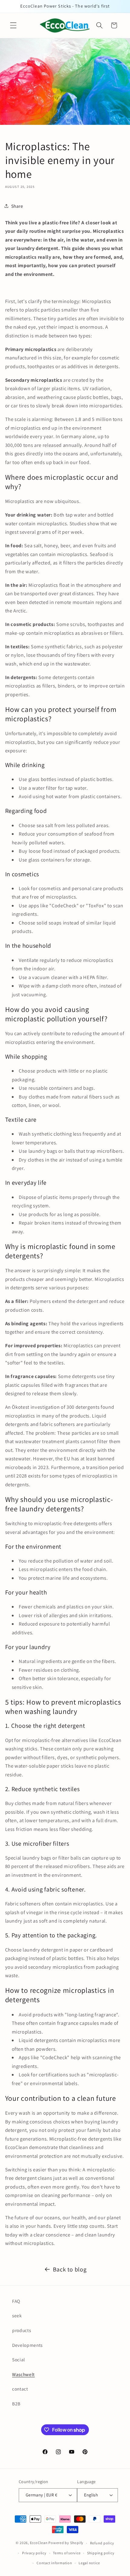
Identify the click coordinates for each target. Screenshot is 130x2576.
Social (19, 2359)
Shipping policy (101, 2553)
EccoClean (39, 2543)
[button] (13, 25)
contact (20, 2389)
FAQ (16, 2301)
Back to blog (70, 2269)
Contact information (54, 2563)
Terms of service (67, 2553)
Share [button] (17, 206)
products (21, 2330)
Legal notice (89, 2563)
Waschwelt (23, 2374)
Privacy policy (34, 2553)
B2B (16, 2404)
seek (17, 2315)
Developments (27, 2345)
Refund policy (102, 2543)
